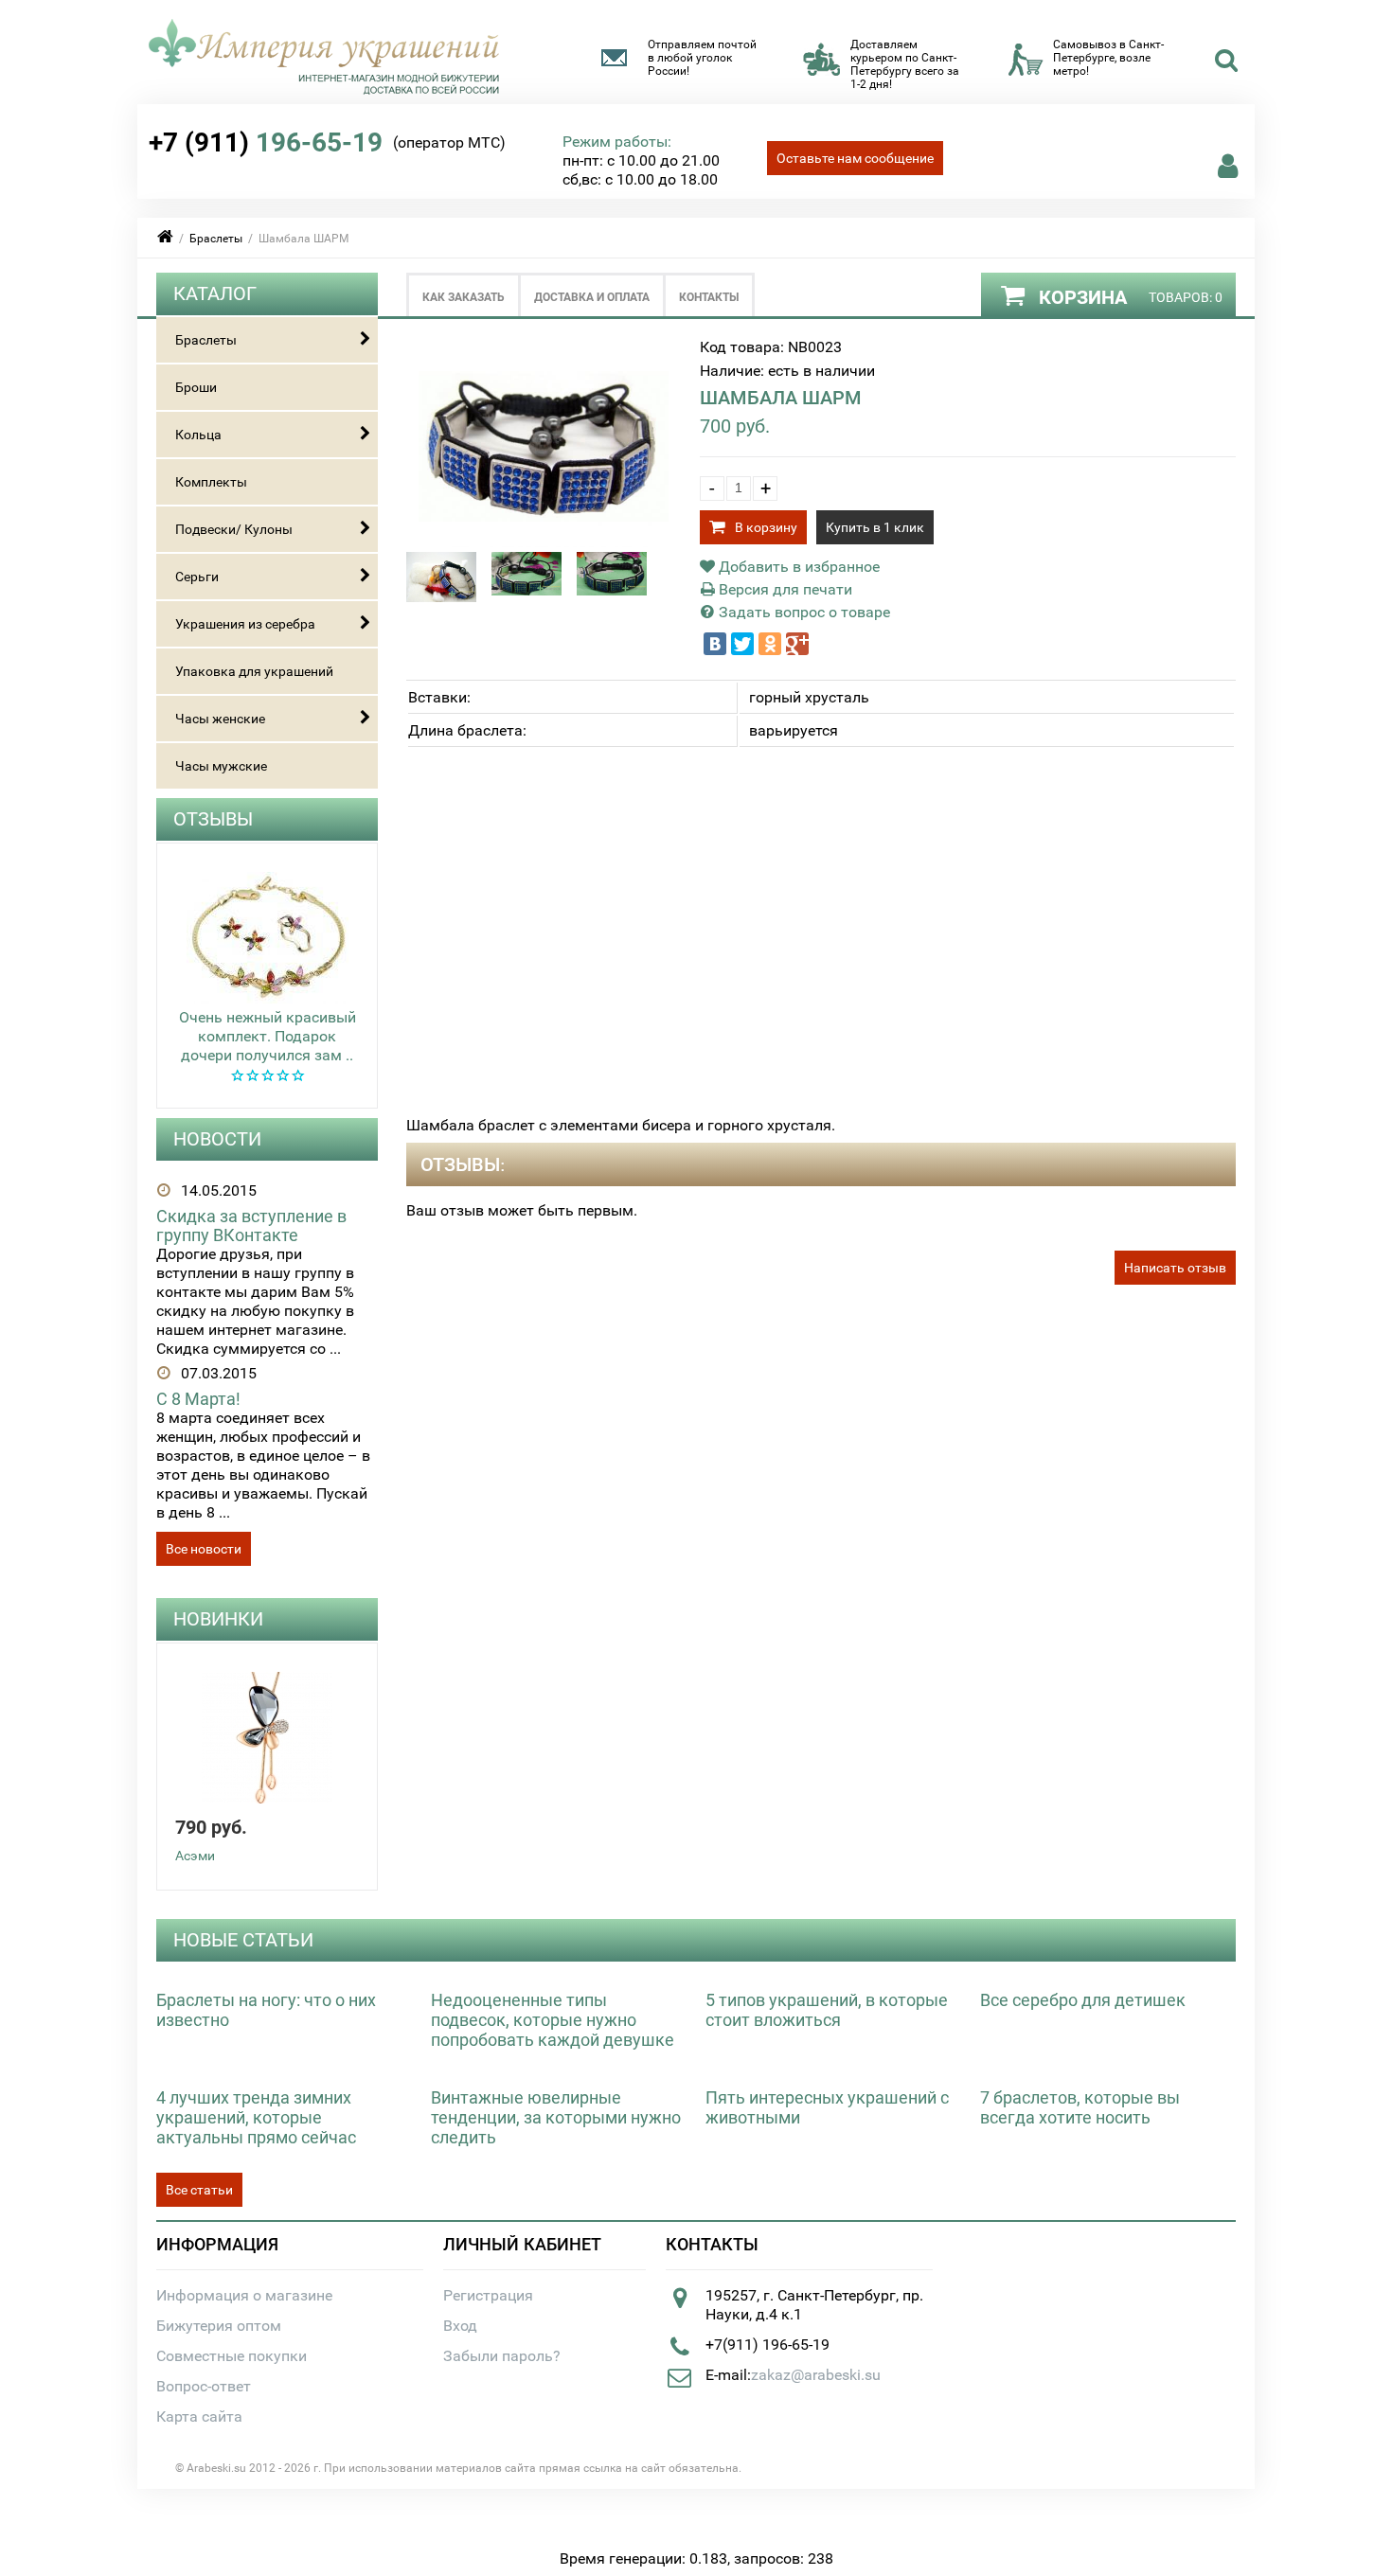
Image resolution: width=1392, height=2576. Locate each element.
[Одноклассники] (770, 644)
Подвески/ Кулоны (234, 529)
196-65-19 (266, 142)
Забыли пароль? (502, 2356)
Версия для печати (784, 589)
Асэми (195, 1856)
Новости (217, 1139)
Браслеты (216, 239)
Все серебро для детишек (1083, 2000)
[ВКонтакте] (715, 644)
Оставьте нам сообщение (855, 158)
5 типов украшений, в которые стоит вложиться (827, 2010)
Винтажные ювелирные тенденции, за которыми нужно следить (556, 2117)
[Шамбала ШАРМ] (544, 542)
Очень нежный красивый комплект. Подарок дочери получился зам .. (268, 1036)
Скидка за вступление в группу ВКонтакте (251, 1226)
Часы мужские (221, 766)
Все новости (204, 1549)
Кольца (198, 435)
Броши (196, 387)
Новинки (218, 1619)
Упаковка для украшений (254, 671)
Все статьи (199, 2190)
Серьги (197, 577)
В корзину (766, 527)
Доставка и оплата (592, 297)
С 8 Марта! (198, 1399)
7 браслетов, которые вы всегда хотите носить (1080, 2107)
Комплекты (211, 482)
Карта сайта (199, 2416)
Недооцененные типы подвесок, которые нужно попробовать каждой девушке (553, 2020)
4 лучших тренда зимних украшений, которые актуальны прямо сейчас (256, 2117)
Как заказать (464, 297)
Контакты (709, 297)
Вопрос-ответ (204, 2386)
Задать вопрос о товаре (803, 612)
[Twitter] (742, 644)
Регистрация (488, 2295)
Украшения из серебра (245, 624)
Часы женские (220, 719)
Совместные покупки (232, 2356)
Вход (460, 2326)
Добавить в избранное (797, 567)
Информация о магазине (244, 2295)
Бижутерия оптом (219, 2326)
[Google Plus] (797, 644)
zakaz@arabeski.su (816, 2375)
